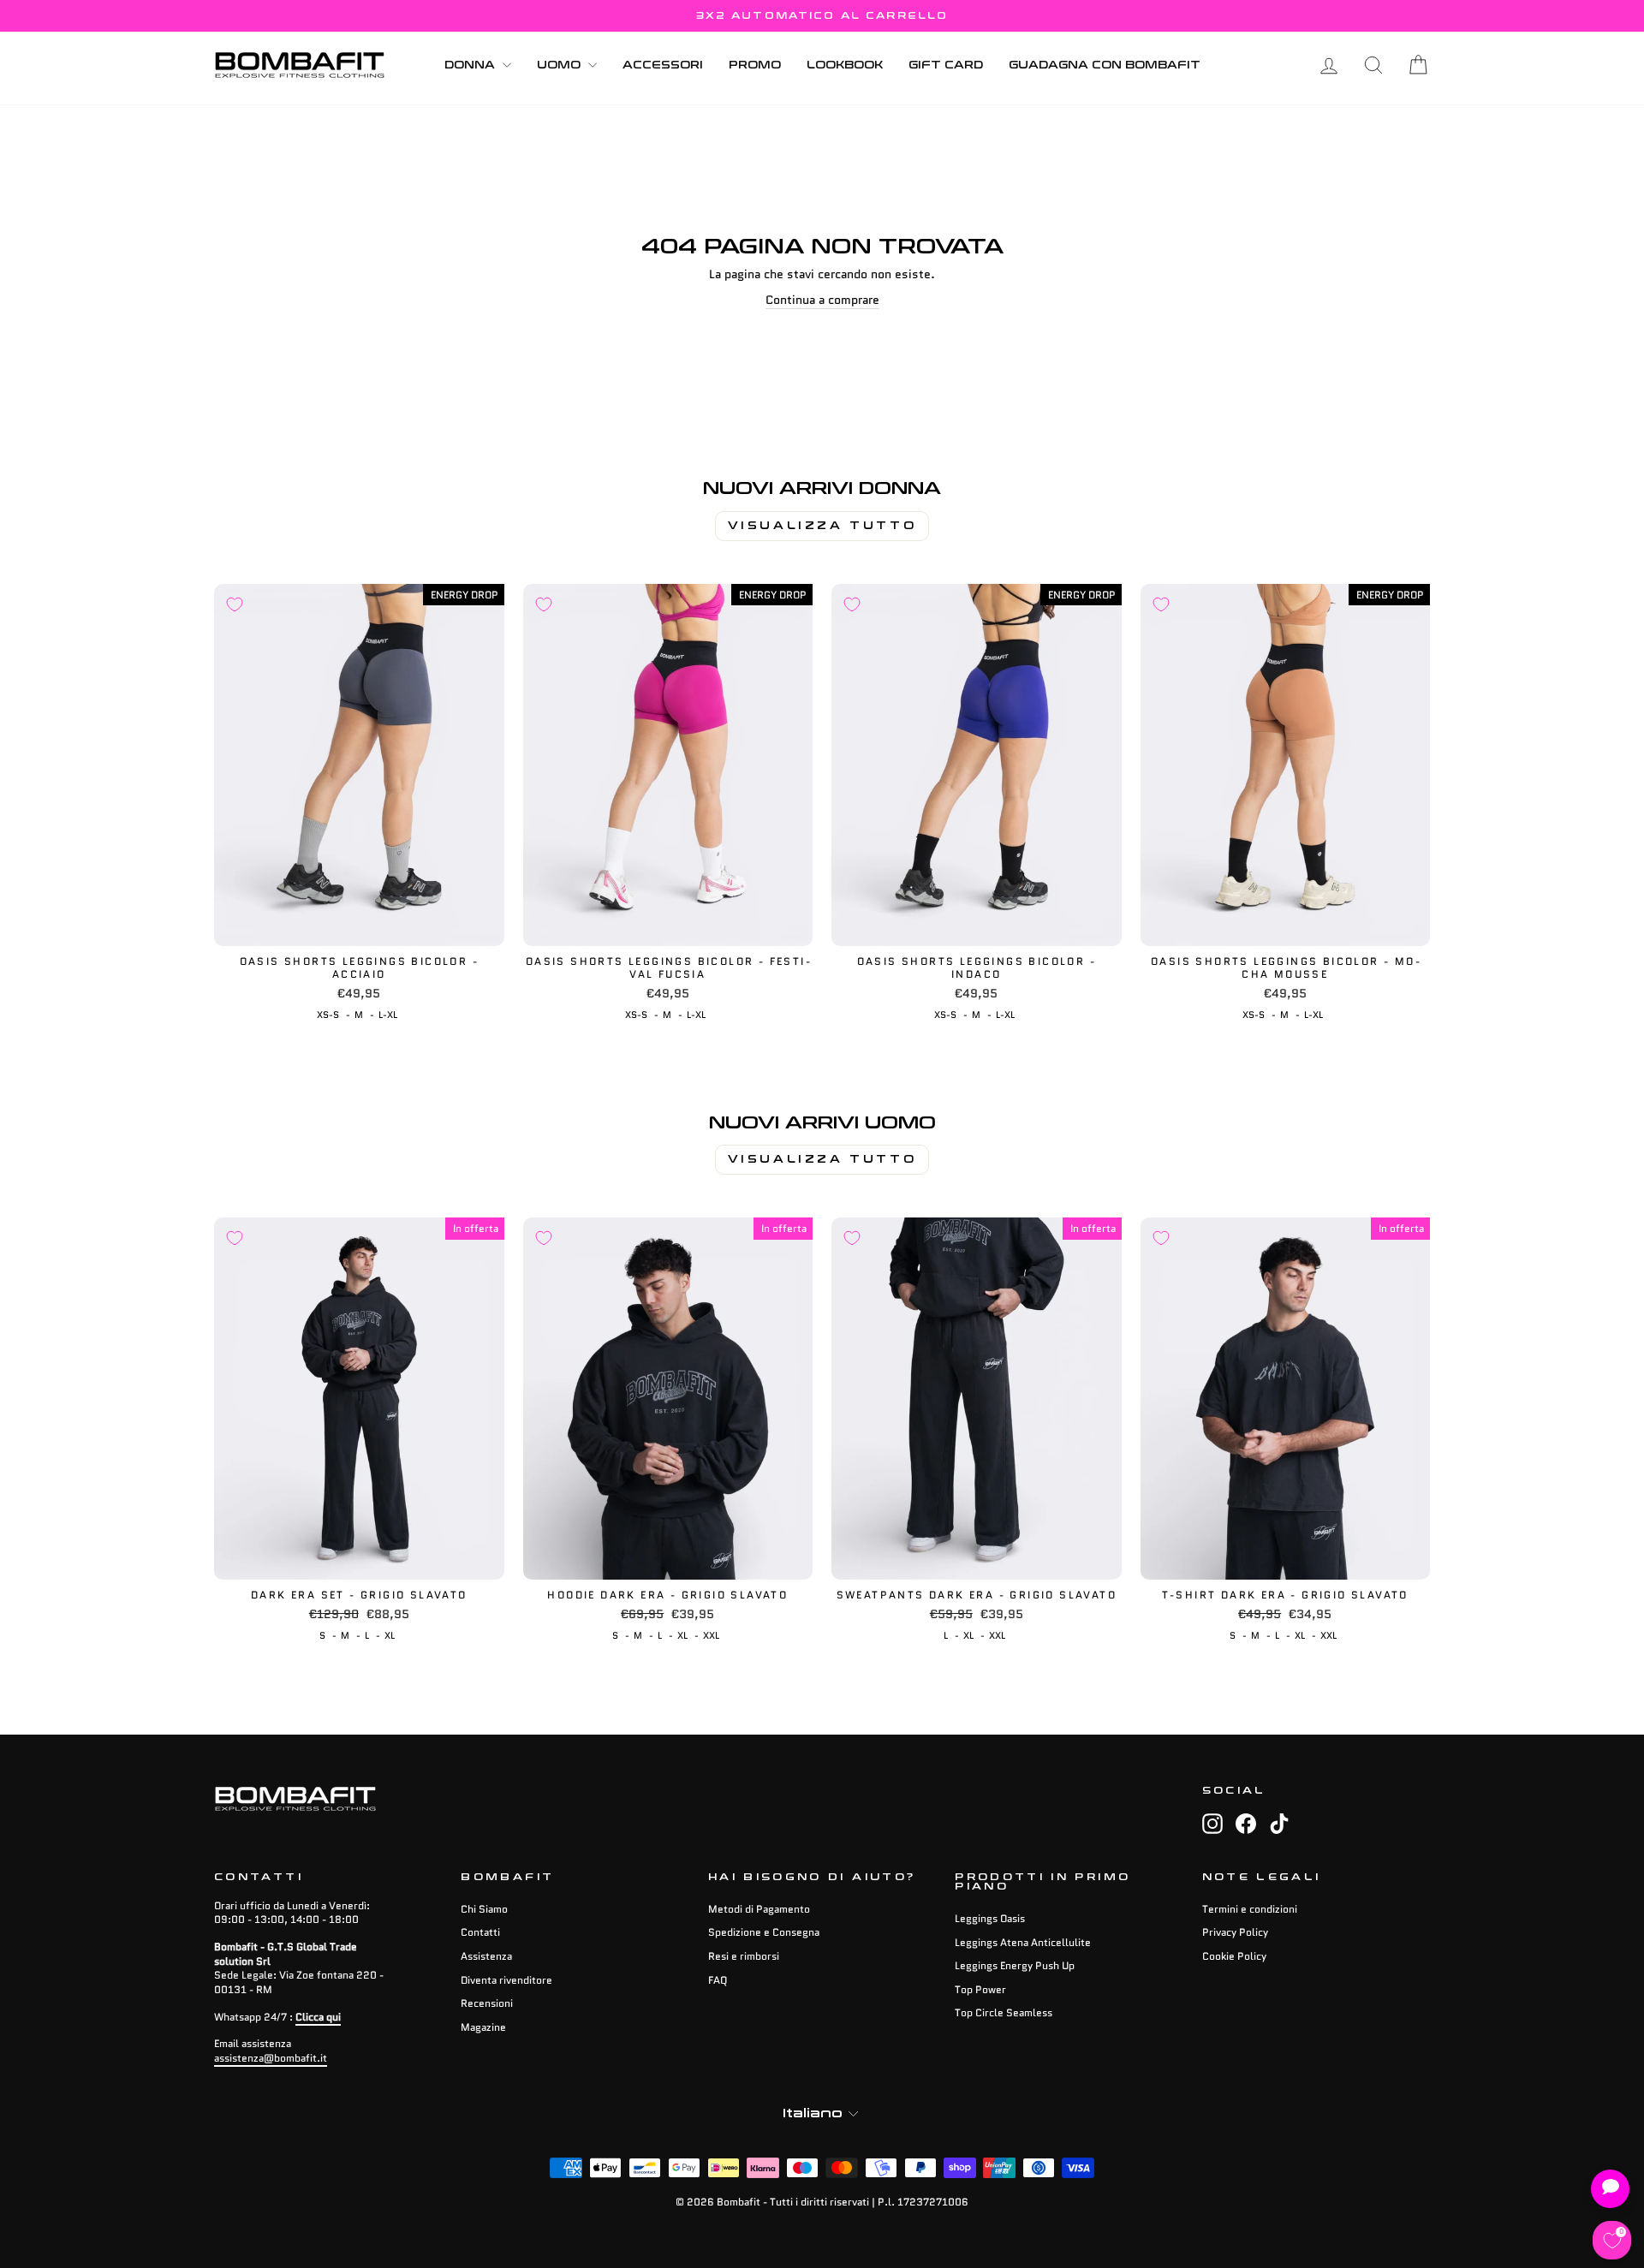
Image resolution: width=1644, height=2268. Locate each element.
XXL (711, 1635)
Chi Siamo (484, 1909)
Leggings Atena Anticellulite (1023, 1942)
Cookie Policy (1234, 1956)
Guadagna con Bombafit (1105, 65)
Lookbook (845, 65)
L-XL (388, 1015)
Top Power (980, 1989)
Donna (471, 65)
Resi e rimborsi (744, 1956)
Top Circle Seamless (1004, 2012)
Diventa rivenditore (506, 1980)
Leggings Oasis (990, 1918)
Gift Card (946, 65)
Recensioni (487, 2003)
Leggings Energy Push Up (1015, 1965)
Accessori (663, 65)
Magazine (483, 2027)
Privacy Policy (1235, 1932)
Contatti (480, 1932)
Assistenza (486, 1956)
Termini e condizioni (1250, 1909)
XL (390, 1635)
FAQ (718, 1980)
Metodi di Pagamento (759, 1909)
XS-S (328, 1015)
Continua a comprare (822, 300)
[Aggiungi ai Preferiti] (235, 604)
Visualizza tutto (822, 526)
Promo (755, 65)
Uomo (560, 65)
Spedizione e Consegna (764, 1932)
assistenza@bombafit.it (271, 2058)
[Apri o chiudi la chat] (1610, 2189)
